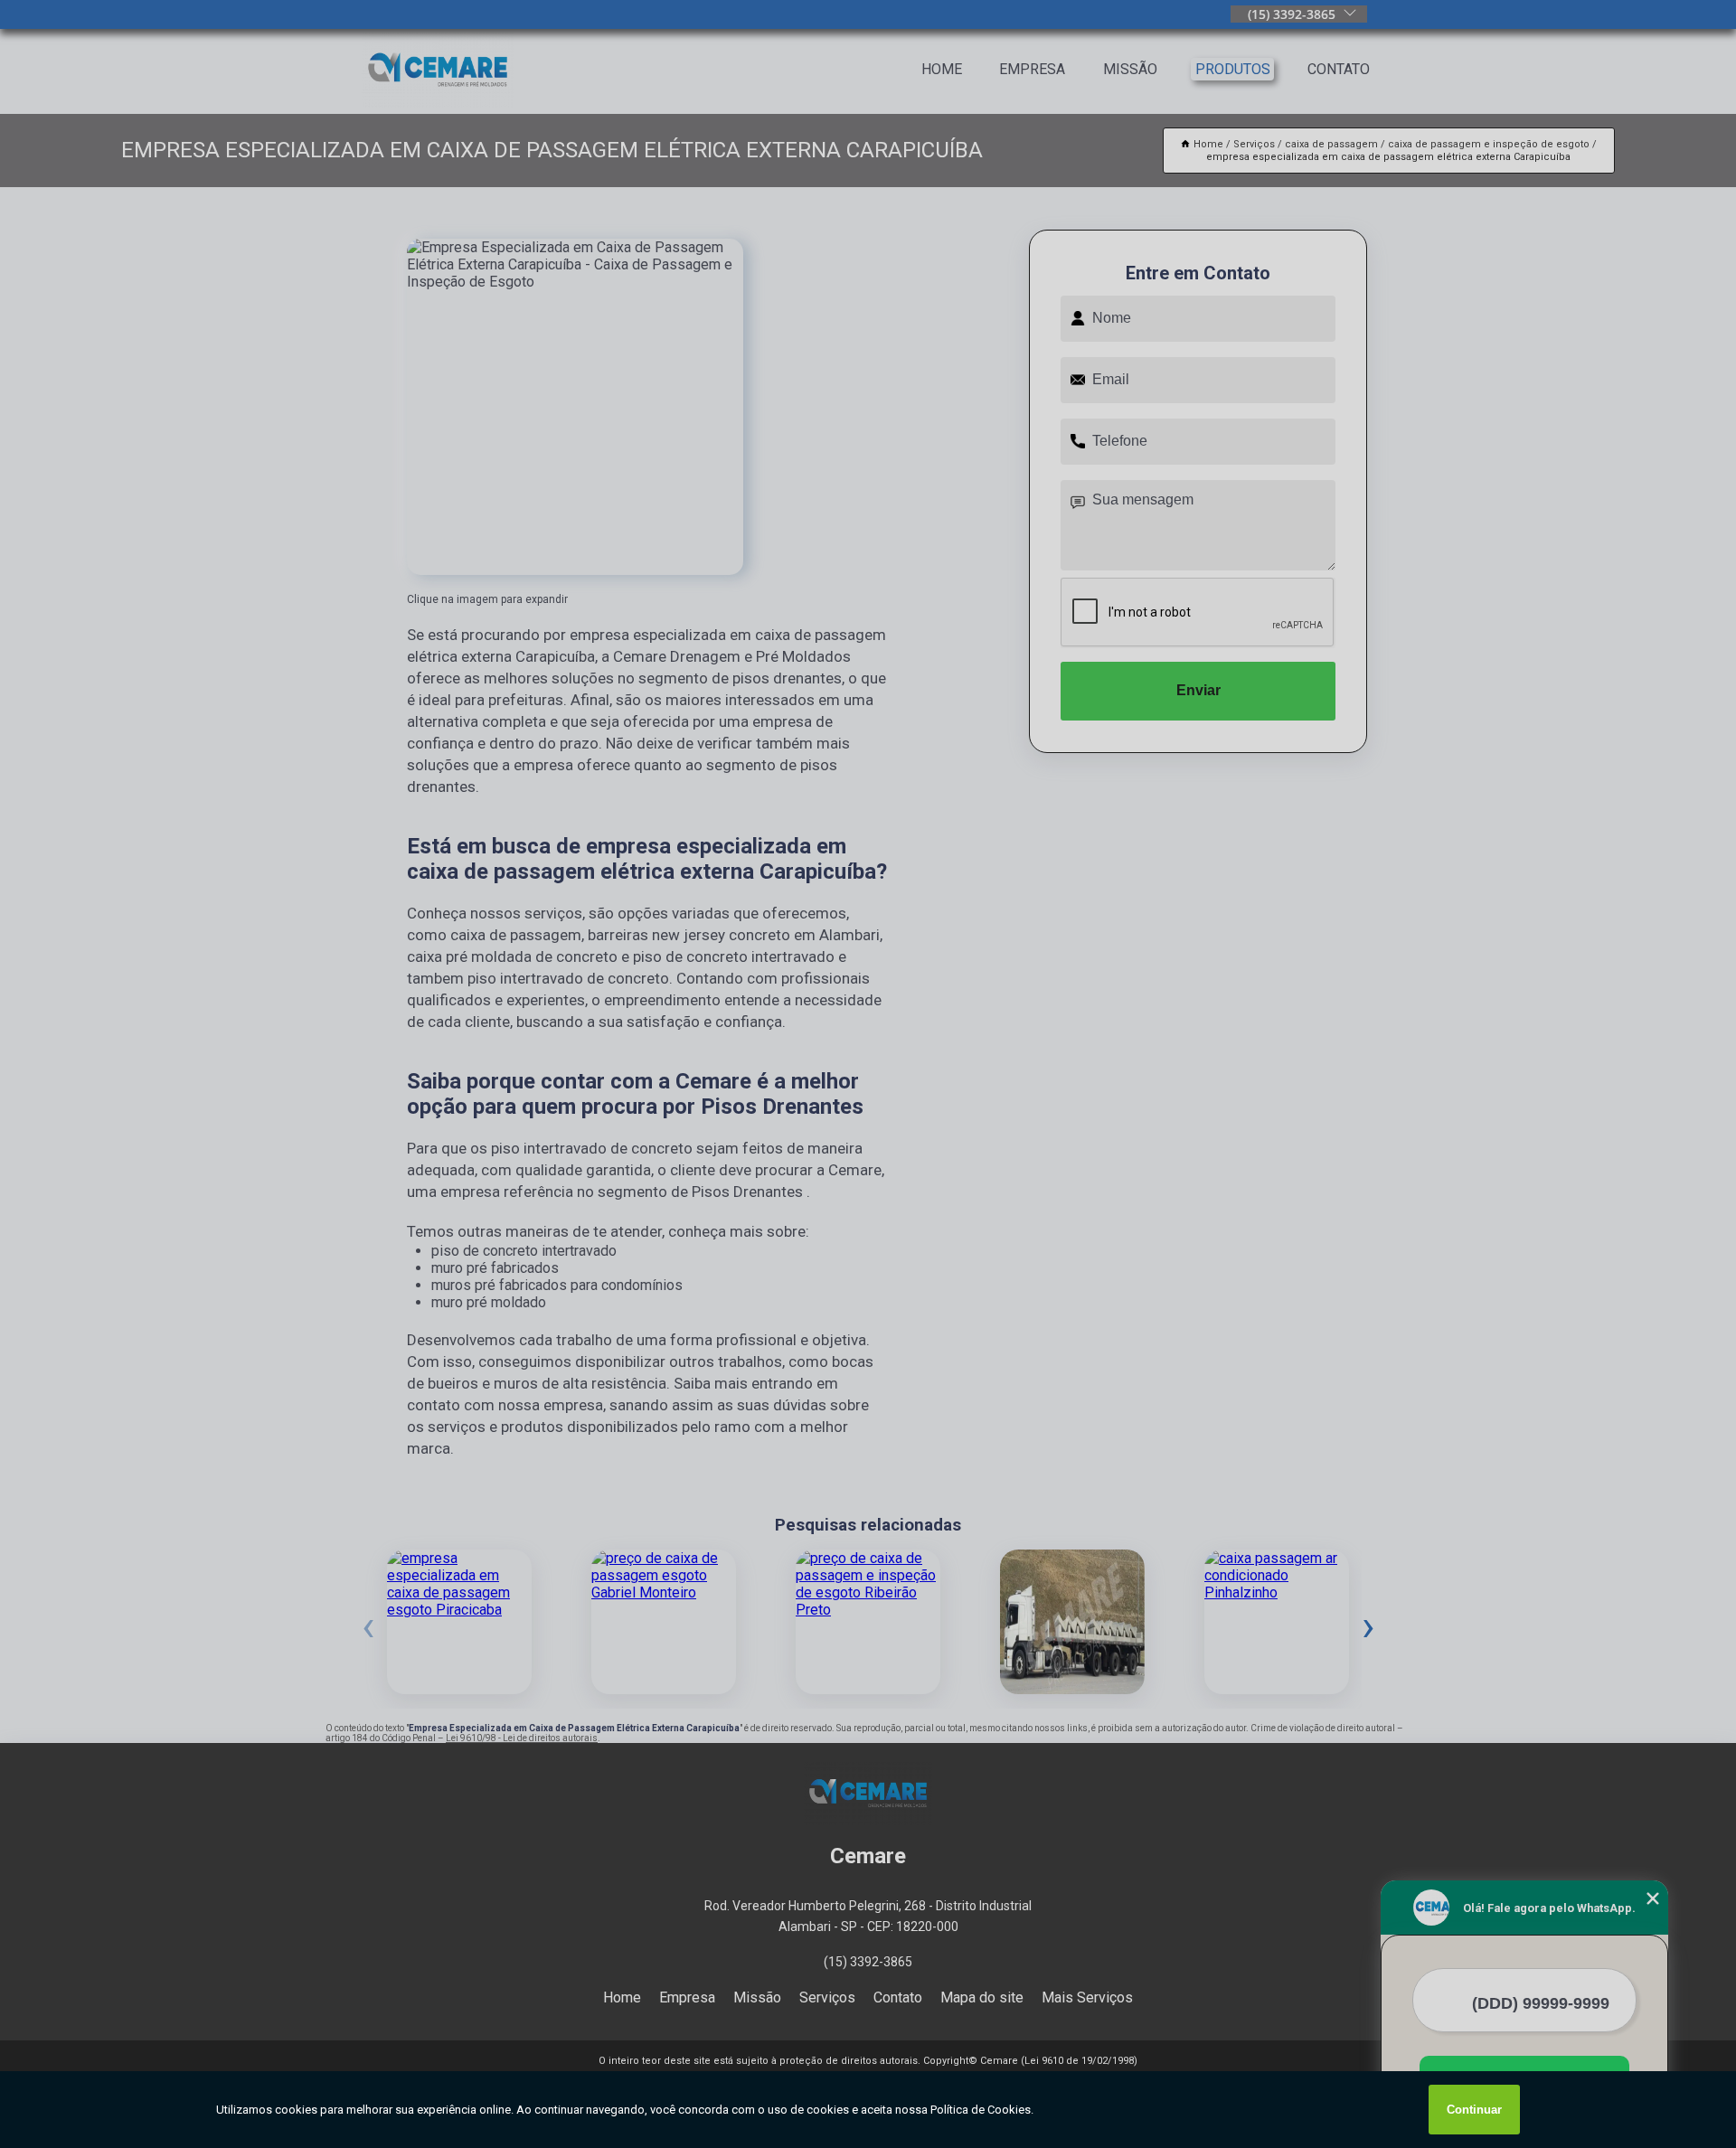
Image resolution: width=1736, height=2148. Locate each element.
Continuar (1474, 2110)
